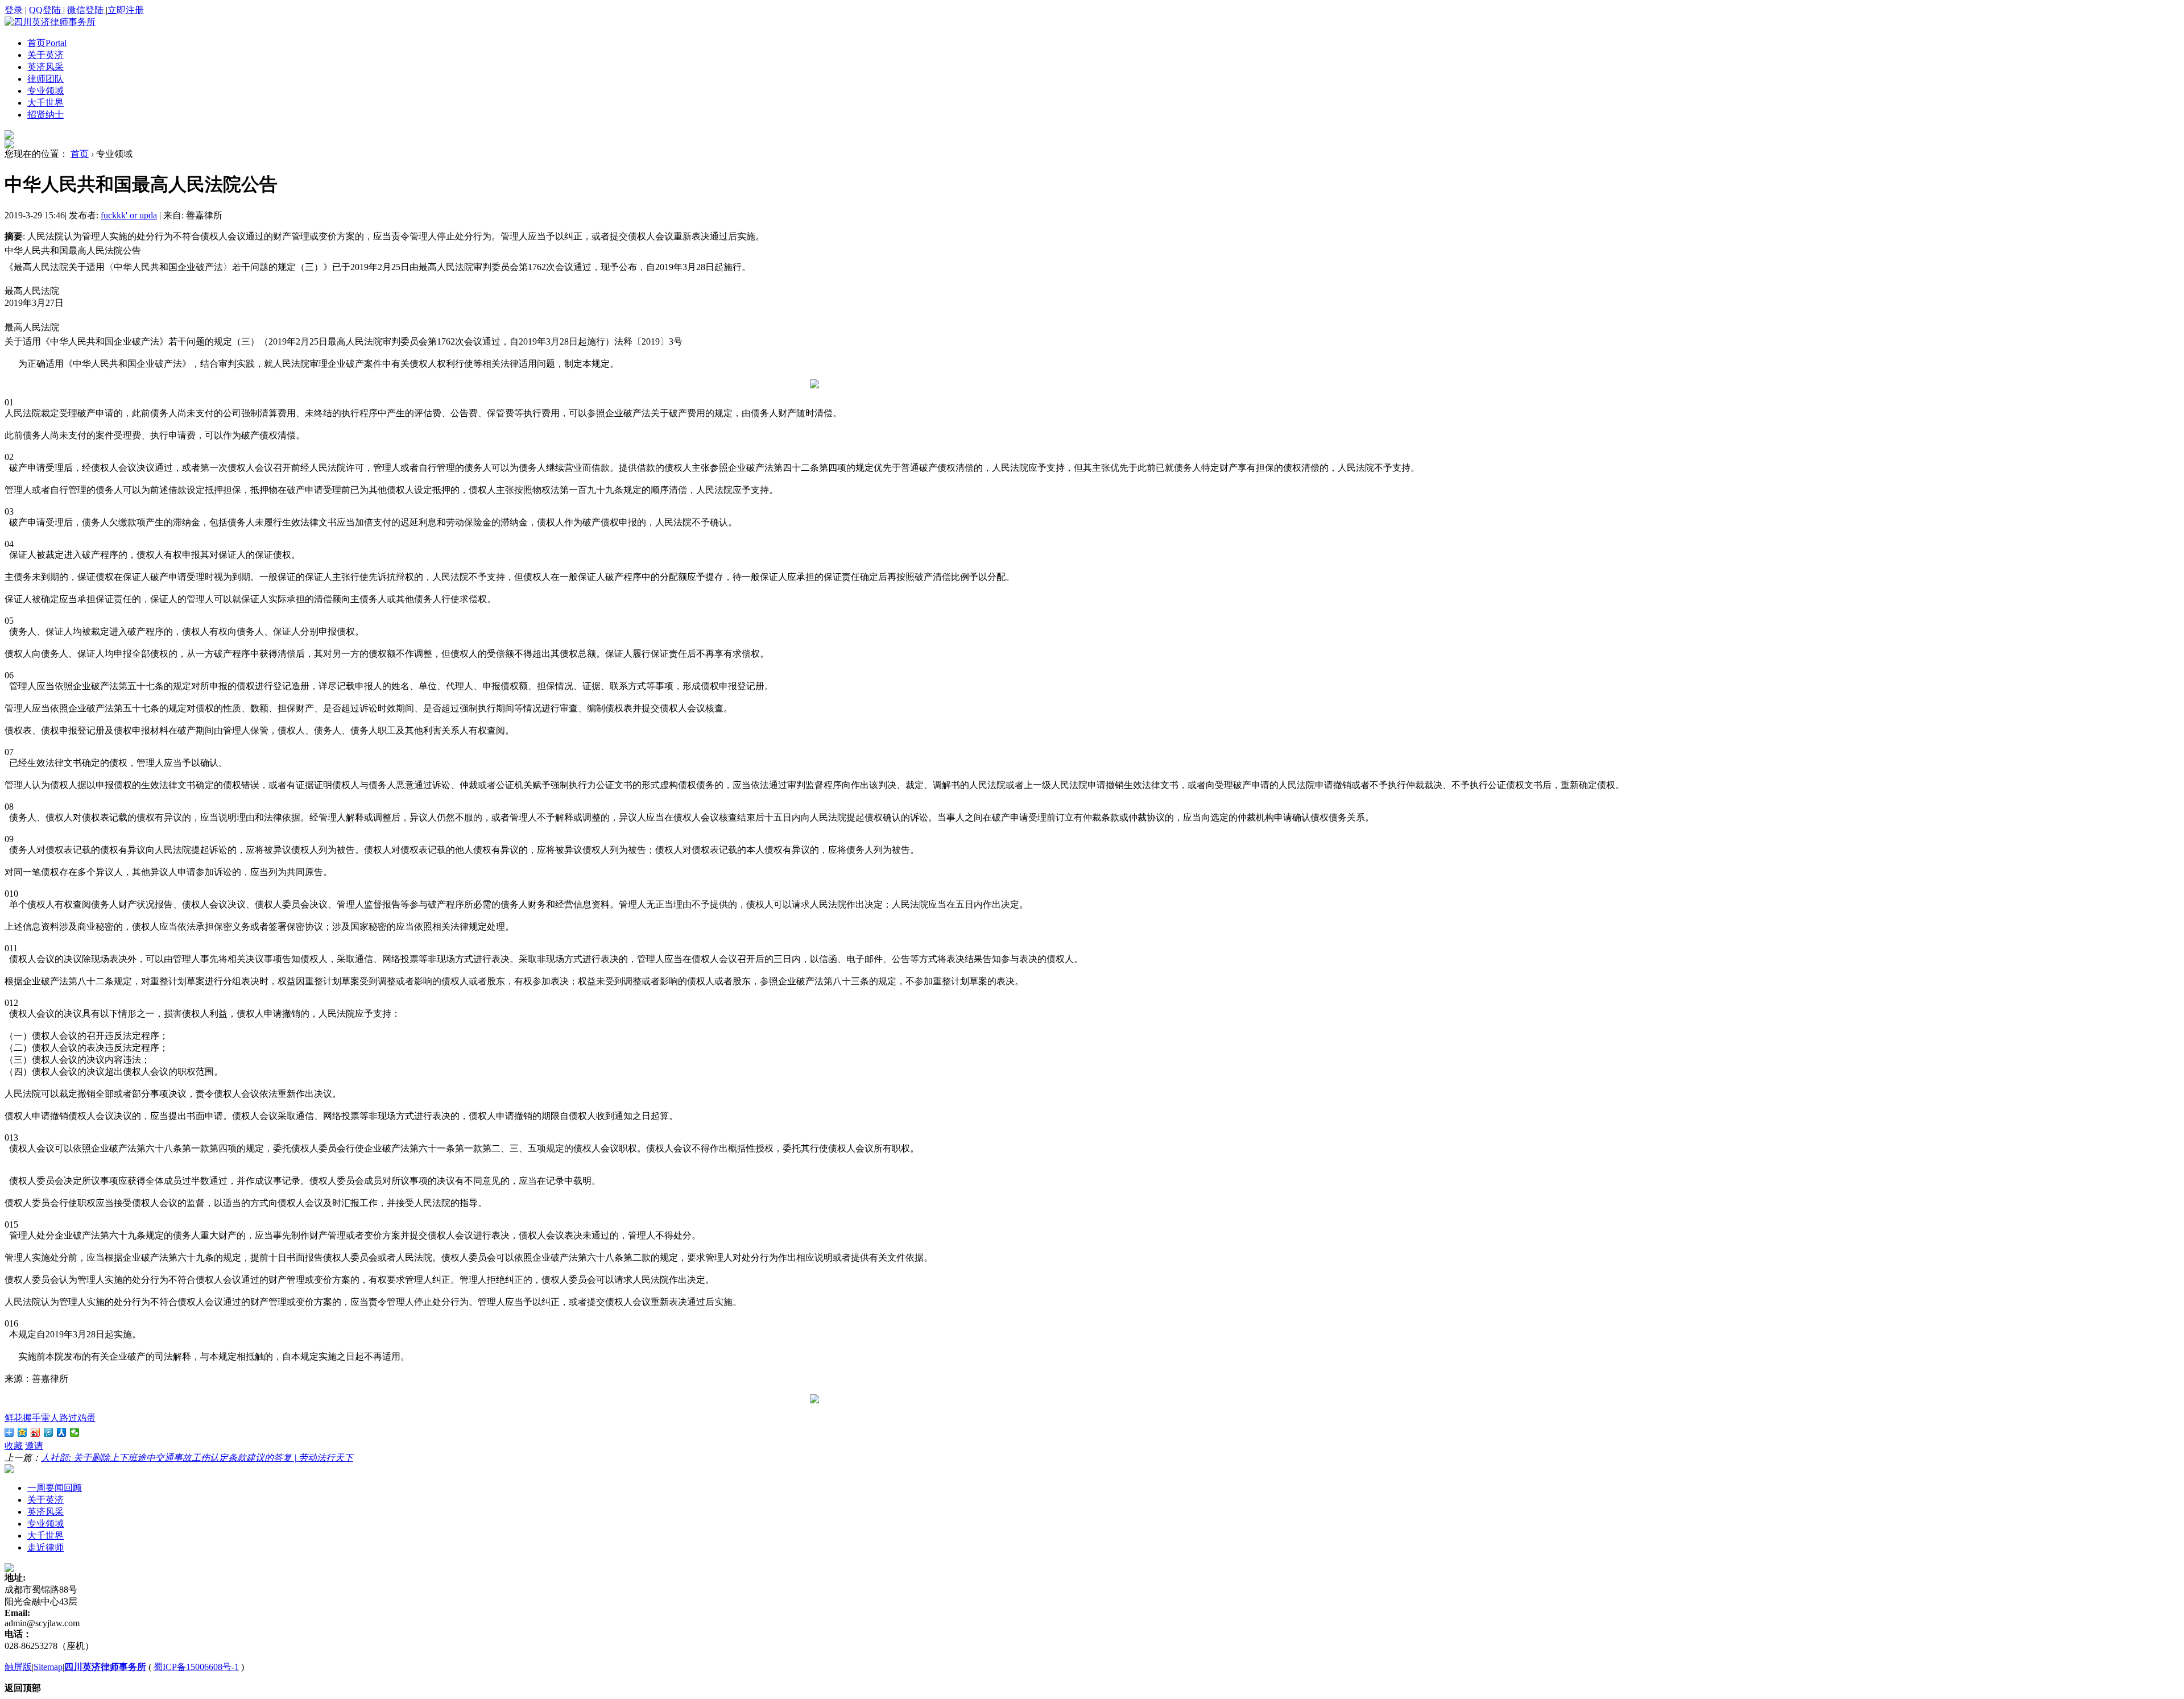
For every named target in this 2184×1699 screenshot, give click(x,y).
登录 (14, 10)
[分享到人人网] (62, 1432)
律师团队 (45, 79)
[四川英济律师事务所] (50, 22)
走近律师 (45, 1547)
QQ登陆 (46, 10)
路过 (68, 1418)
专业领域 (45, 91)
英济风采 (45, 67)
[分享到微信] (75, 1432)
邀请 (34, 1446)
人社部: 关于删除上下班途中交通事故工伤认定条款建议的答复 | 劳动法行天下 (197, 1458)
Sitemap (48, 1667)
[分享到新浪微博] (36, 1432)
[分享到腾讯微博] (49, 1432)
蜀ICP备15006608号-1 (196, 1667)
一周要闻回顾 (55, 1488)
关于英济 (45, 55)
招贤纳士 (45, 115)
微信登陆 (86, 10)
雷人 (50, 1418)
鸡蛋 (86, 1418)
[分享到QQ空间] (22, 1432)
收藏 (14, 1446)
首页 (47, 43)
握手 (32, 1418)
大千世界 (45, 103)
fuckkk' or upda (129, 215)
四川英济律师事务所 (105, 1667)
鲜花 (14, 1418)
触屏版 (18, 1667)
